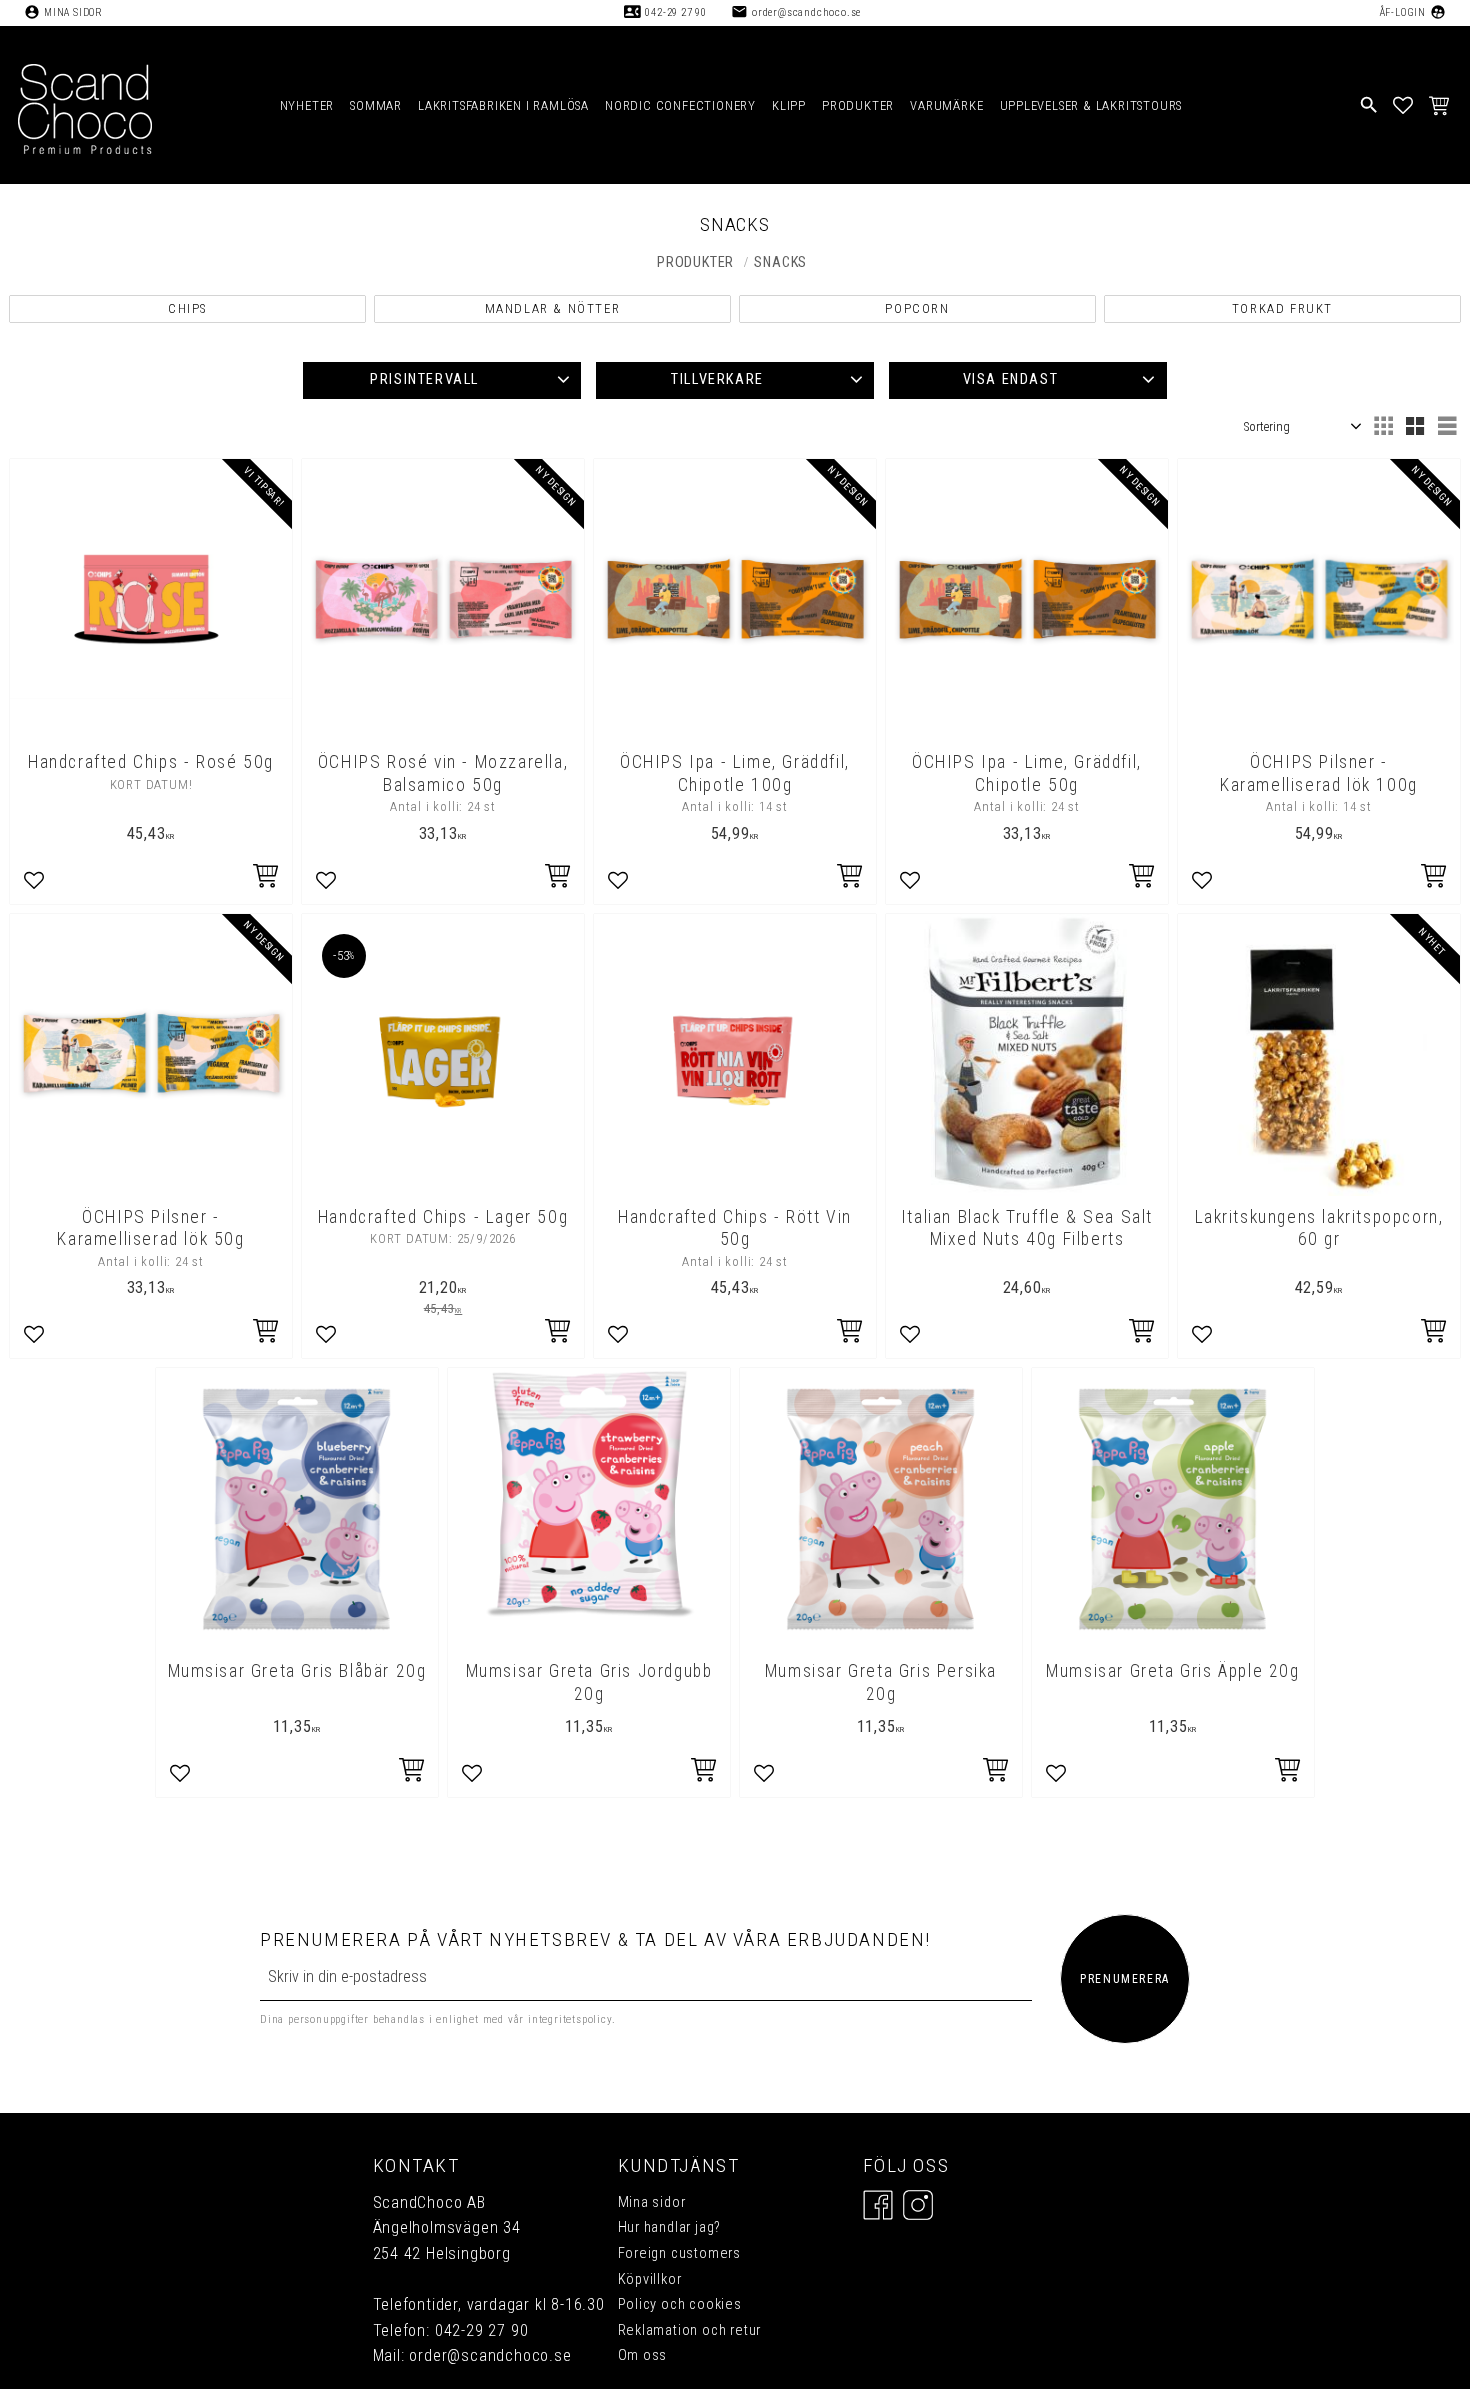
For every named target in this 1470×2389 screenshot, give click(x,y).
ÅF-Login (1402, 12)
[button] (1403, 105)
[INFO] (267, 878)
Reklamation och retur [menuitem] (690, 2330)
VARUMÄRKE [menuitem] (946, 105)
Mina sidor (73, 12)
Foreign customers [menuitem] (680, 2253)
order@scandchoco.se (806, 12)
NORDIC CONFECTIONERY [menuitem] (680, 105)
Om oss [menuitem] (643, 2355)
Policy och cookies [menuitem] (680, 2304)
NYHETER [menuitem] (307, 105)
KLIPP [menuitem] (789, 105)
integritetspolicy (570, 2020)
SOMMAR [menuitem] (376, 105)
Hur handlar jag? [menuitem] (670, 2227)
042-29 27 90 (676, 12)
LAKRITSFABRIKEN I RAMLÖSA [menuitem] (503, 105)
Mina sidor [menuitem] (652, 2202)
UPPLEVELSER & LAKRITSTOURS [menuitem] (1091, 105)
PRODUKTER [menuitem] (858, 105)
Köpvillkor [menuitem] (650, 2279)
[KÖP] (559, 878)
